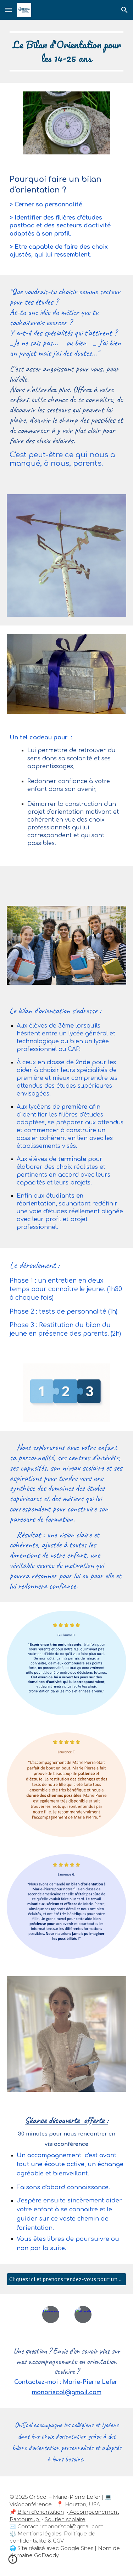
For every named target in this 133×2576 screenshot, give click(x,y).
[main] (67, 51)
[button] (9, 10)
